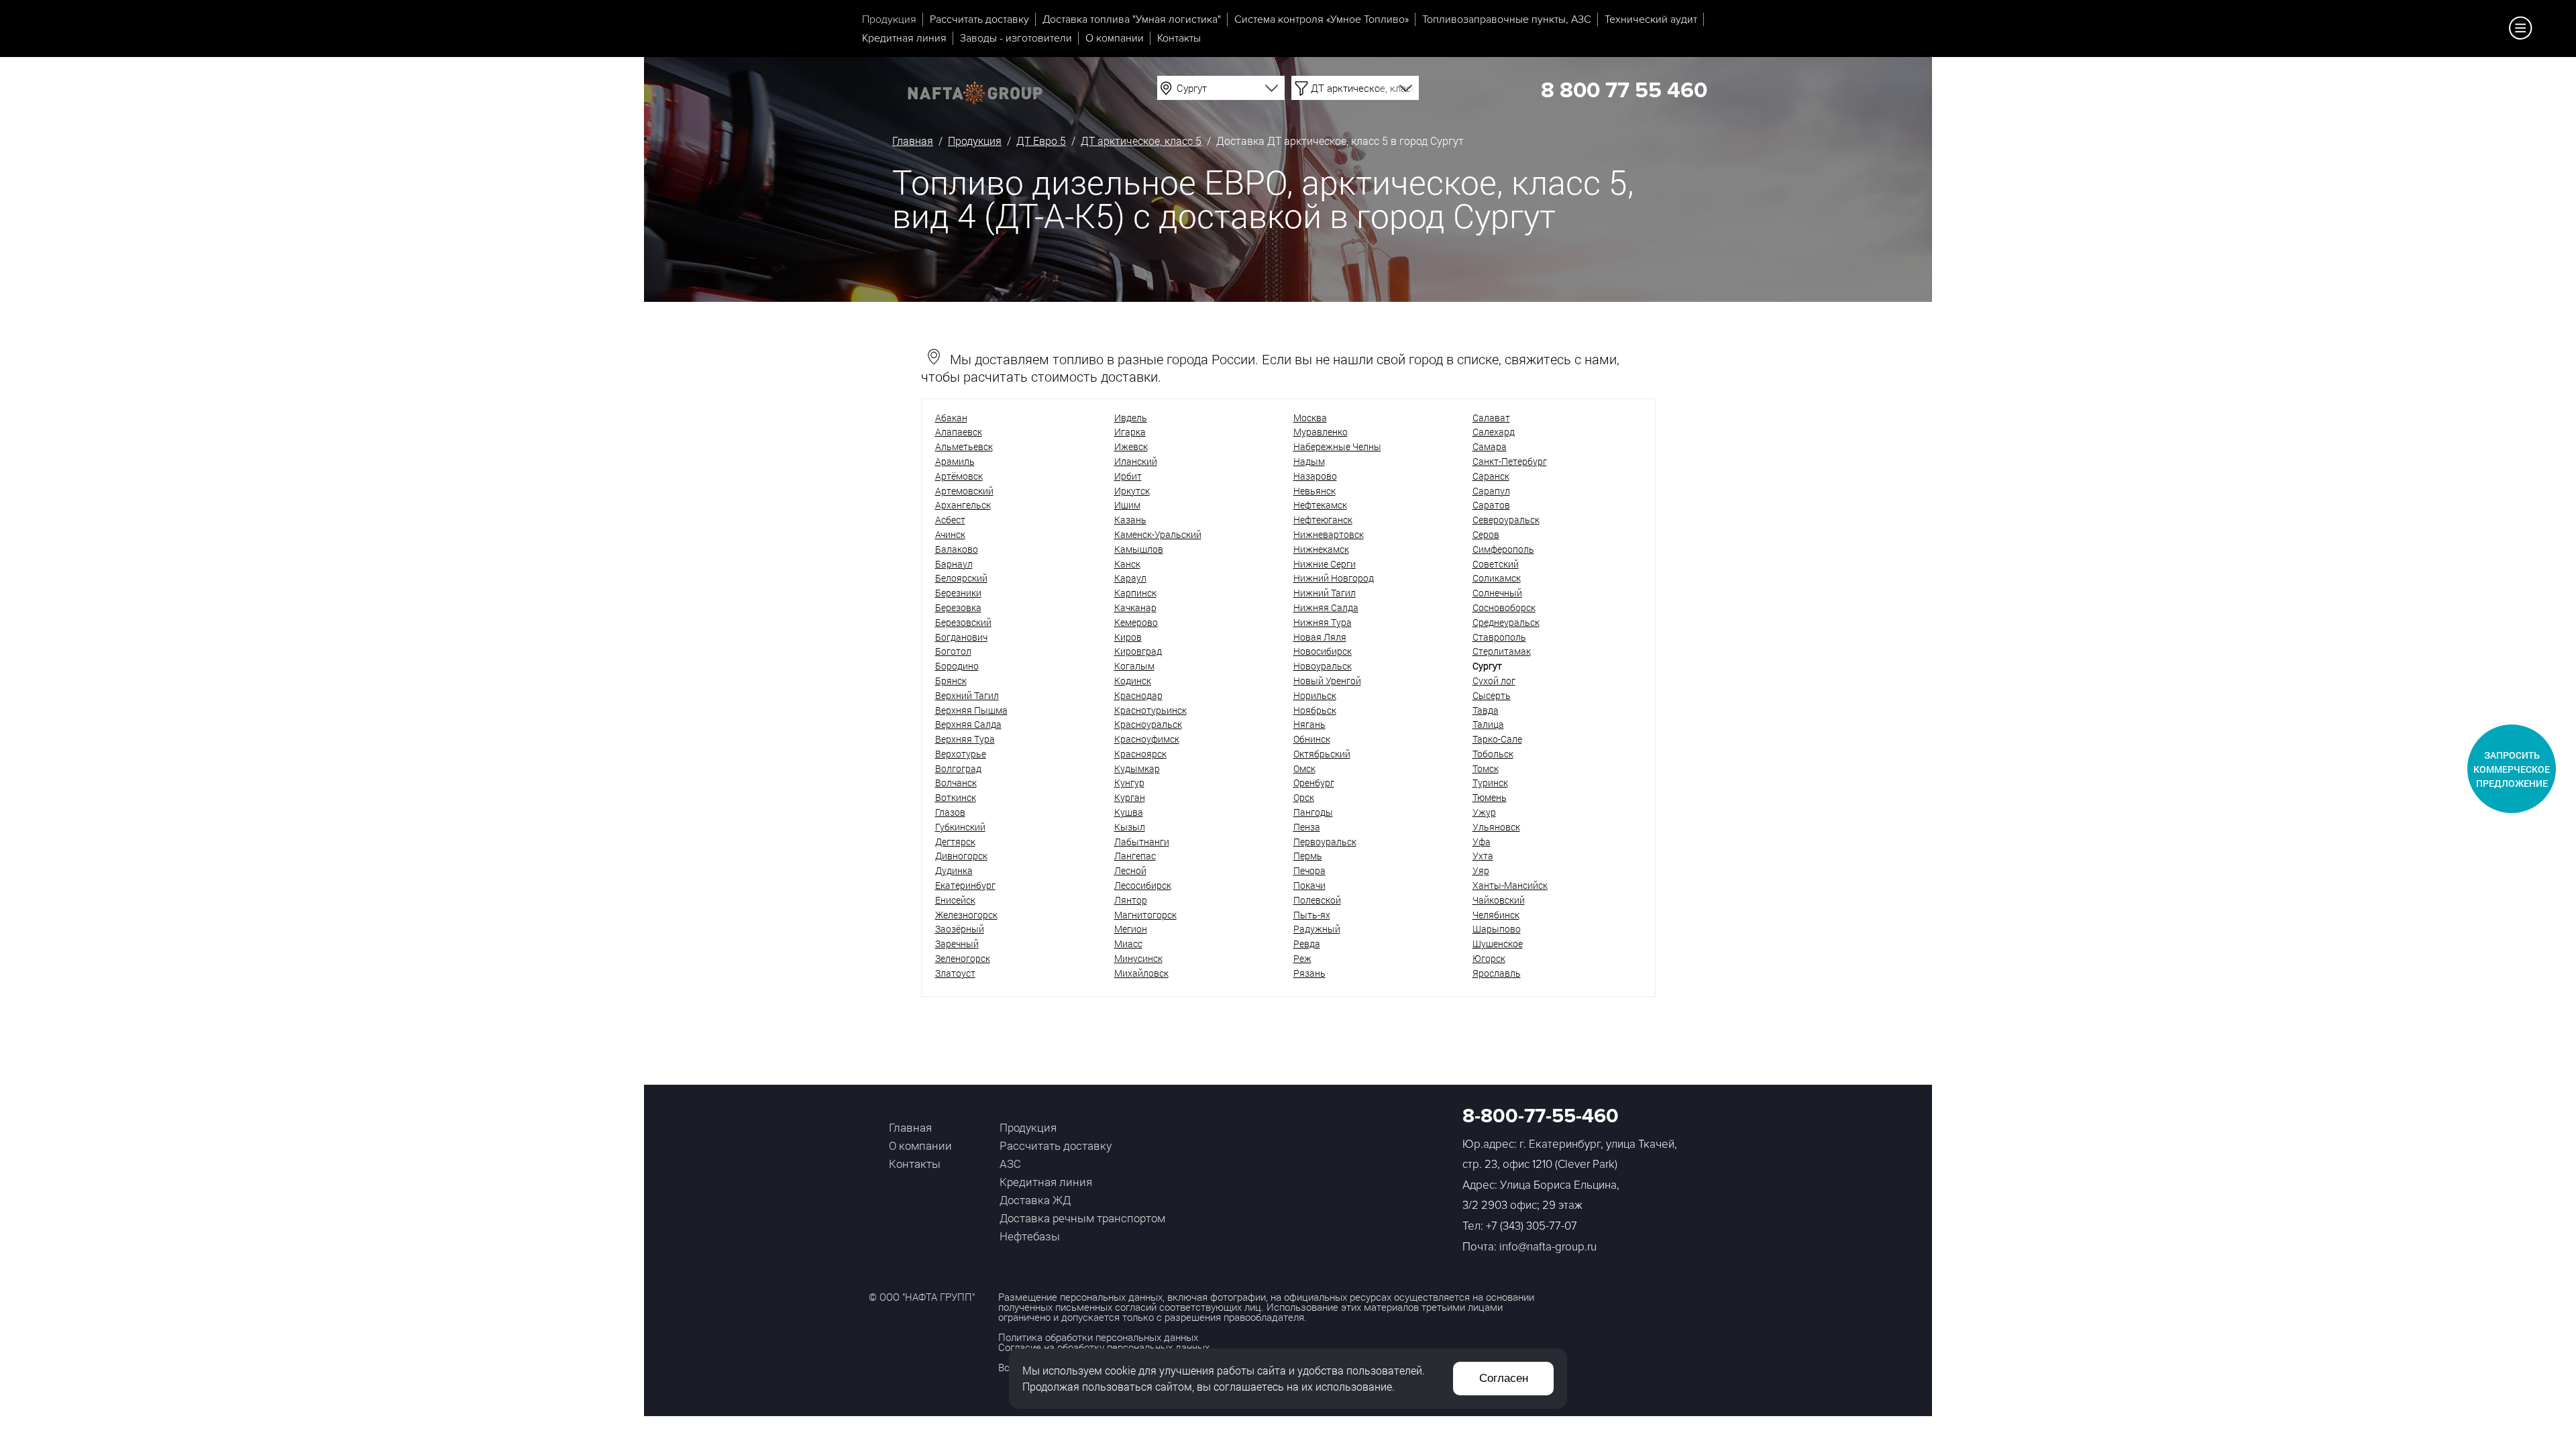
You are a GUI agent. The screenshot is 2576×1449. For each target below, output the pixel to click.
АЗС (1010, 1164)
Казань (1130, 520)
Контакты (1179, 38)
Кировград (1138, 651)
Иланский (1136, 461)
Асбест (950, 520)
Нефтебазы (1030, 1236)
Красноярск (1140, 754)
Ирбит (1128, 476)
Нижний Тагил (1325, 593)
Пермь (1308, 856)
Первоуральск (1325, 842)
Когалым (1134, 666)
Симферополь (1503, 549)
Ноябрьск (1315, 710)
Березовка (958, 607)
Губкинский (960, 827)
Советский (1496, 564)
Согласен (1504, 1378)
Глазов (950, 812)
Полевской (1317, 900)
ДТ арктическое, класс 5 (1141, 141)
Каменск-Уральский (1158, 534)
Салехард (1494, 432)
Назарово (1315, 476)
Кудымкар (1137, 768)
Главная (913, 141)
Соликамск (1497, 578)
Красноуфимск (1147, 739)
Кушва (1129, 812)
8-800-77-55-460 (1541, 1116)
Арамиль (955, 461)
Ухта (1483, 856)
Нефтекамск (1320, 505)
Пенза (1307, 827)
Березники (958, 593)
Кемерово (1136, 622)
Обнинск (1312, 739)
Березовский (963, 622)
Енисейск (955, 900)
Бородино (957, 666)
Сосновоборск (1504, 607)
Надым (1309, 461)
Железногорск (966, 915)
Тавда (1486, 710)
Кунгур (1129, 783)
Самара (1490, 446)
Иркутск (1132, 491)
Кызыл (1130, 827)
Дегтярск (955, 842)
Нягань (1309, 724)
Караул (1130, 578)
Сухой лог (1494, 681)
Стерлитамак (1502, 651)
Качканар (1135, 607)
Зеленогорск (963, 958)
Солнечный (1497, 593)
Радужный (1317, 929)
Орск (1304, 797)
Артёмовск (959, 476)
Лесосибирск (1143, 885)
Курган (1130, 797)
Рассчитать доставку (979, 19)
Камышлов (1139, 549)
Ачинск (950, 534)
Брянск (951, 681)
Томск (1486, 768)
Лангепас (1135, 856)
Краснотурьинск (1150, 710)
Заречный (957, 944)
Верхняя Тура (965, 739)
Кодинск (1133, 681)
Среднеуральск (1506, 622)
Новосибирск (1323, 651)
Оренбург (1314, 783)
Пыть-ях (1312, 915)
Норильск (1315, 695)
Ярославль (1497, 973)
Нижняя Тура (1323, 622)
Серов (1486, 534)
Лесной (1130, 870)
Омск (1304, 768)
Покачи (1309, 885)
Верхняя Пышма (971, 710)
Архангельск (963, 505)
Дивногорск (961, 856)
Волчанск (956, 783)
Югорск (1489, 958)
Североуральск (1506, 520)
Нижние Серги (1325, 564)
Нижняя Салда (1326, 607)
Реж (1302, 958)
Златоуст (955, 973)
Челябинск (1496, 915)
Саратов (1491, 505)
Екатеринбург (965, 885)
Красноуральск (1148, 724)
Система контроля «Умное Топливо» (1322, 19)
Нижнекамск (1321, 549)
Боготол (953, 651)
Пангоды (1313, 812)
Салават (1491, 418)
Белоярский (961, 578)
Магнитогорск (1145, 915)
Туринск (1490, 783)
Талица (1488, 724)
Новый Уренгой (1327, 681)
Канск (1127, 564)
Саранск (1491, 476)
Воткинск (956, 797)
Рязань (1309, 973)
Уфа (1482, 842)
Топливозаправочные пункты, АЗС (1507, 19)
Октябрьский (1322, 754)
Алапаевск (959, 432)
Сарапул (1491, 491)
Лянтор (1131, 900)
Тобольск (1493, 754)
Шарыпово (1497, 929)
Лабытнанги (1142, 842)
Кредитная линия (904, 38)
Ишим (1127, 505)
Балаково (957, 549)
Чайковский (1499, 900)
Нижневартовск (1329, 534)
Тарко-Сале (1497, 739)
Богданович (961, 637)
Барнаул (954, 564)
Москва (1310, 418)
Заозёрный (960, 929)
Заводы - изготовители (1016, 38)
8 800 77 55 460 (1624, 91)
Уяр (1481, 870)
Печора (1309, 870)
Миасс (1128, 944)
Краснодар (1138, 695)
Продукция (889, 19)
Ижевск (1131, 446)
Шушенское (1498, 944)
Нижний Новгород (1334, 578)
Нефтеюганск (1323, 520)
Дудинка (954, 870)
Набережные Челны (1337, 446)
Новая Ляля (1320, 637)
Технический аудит (1651, 19)
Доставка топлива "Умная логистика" (1132, 19)
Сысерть (1492, 695)
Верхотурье (961, 754)
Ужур (1484, 812)
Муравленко (1321, 432)
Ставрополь (1499, 637)
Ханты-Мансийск (1510, 885)
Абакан (951, 418)
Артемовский (964, 491)
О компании (1115, 38)
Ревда (1307, 944)
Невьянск (1314, 491)
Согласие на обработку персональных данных (1104, 1347)
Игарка (1130, 432)
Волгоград (958, 768)
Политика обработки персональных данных (1098, 1337)
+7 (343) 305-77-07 (1532, 1226)
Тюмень (1490, 797)
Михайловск (1141, 973)
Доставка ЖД (1035, 1200)
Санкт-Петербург (1510, 461)
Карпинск (1135, 593)
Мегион (1131, 929)
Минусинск (1138, 958)
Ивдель (1131, 418)
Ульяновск (1496, 827)
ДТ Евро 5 (1041, 141)
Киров (1128, 637)
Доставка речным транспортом (1082, 1218)
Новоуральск (1323, 666)
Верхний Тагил (967, 695)
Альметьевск (964, 446)
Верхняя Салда (968, 724)
